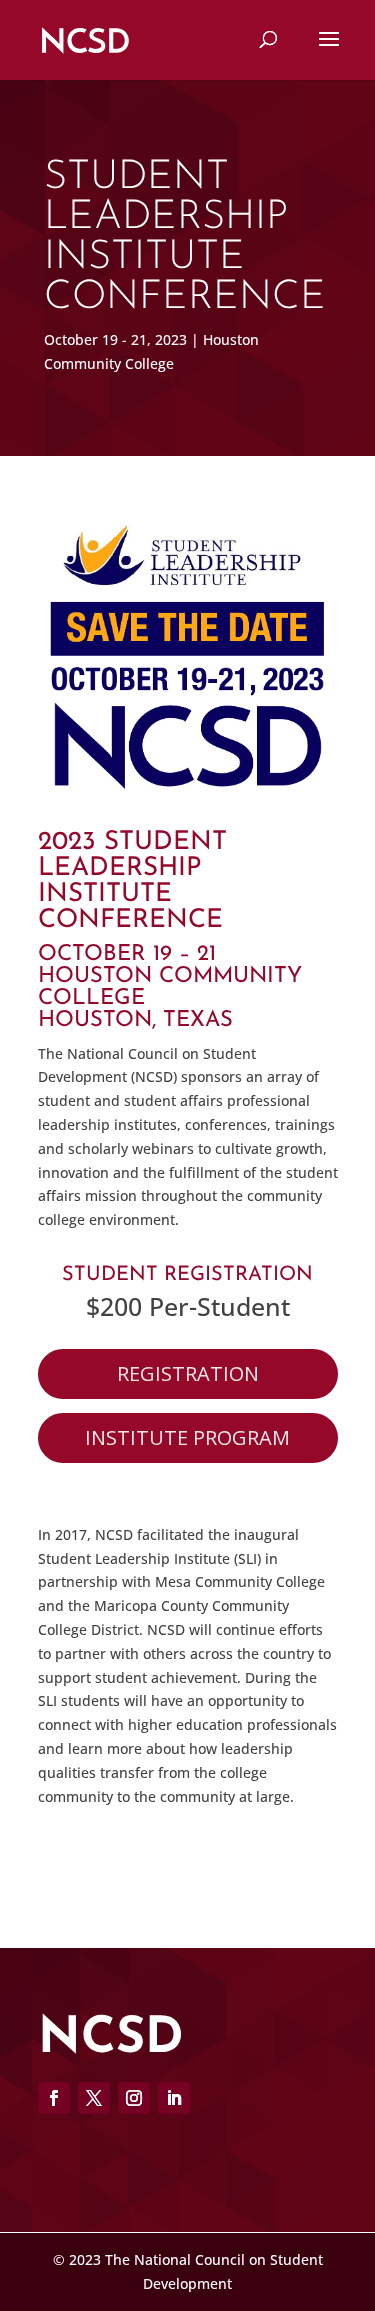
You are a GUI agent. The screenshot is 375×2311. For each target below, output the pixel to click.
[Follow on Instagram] (134, 2098)
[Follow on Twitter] (94, 2098)
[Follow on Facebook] (54, 2098)
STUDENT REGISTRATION (187, 1275)
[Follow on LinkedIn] (174, 2098)
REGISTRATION (188, 1373)
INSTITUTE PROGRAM (187, 1437)
